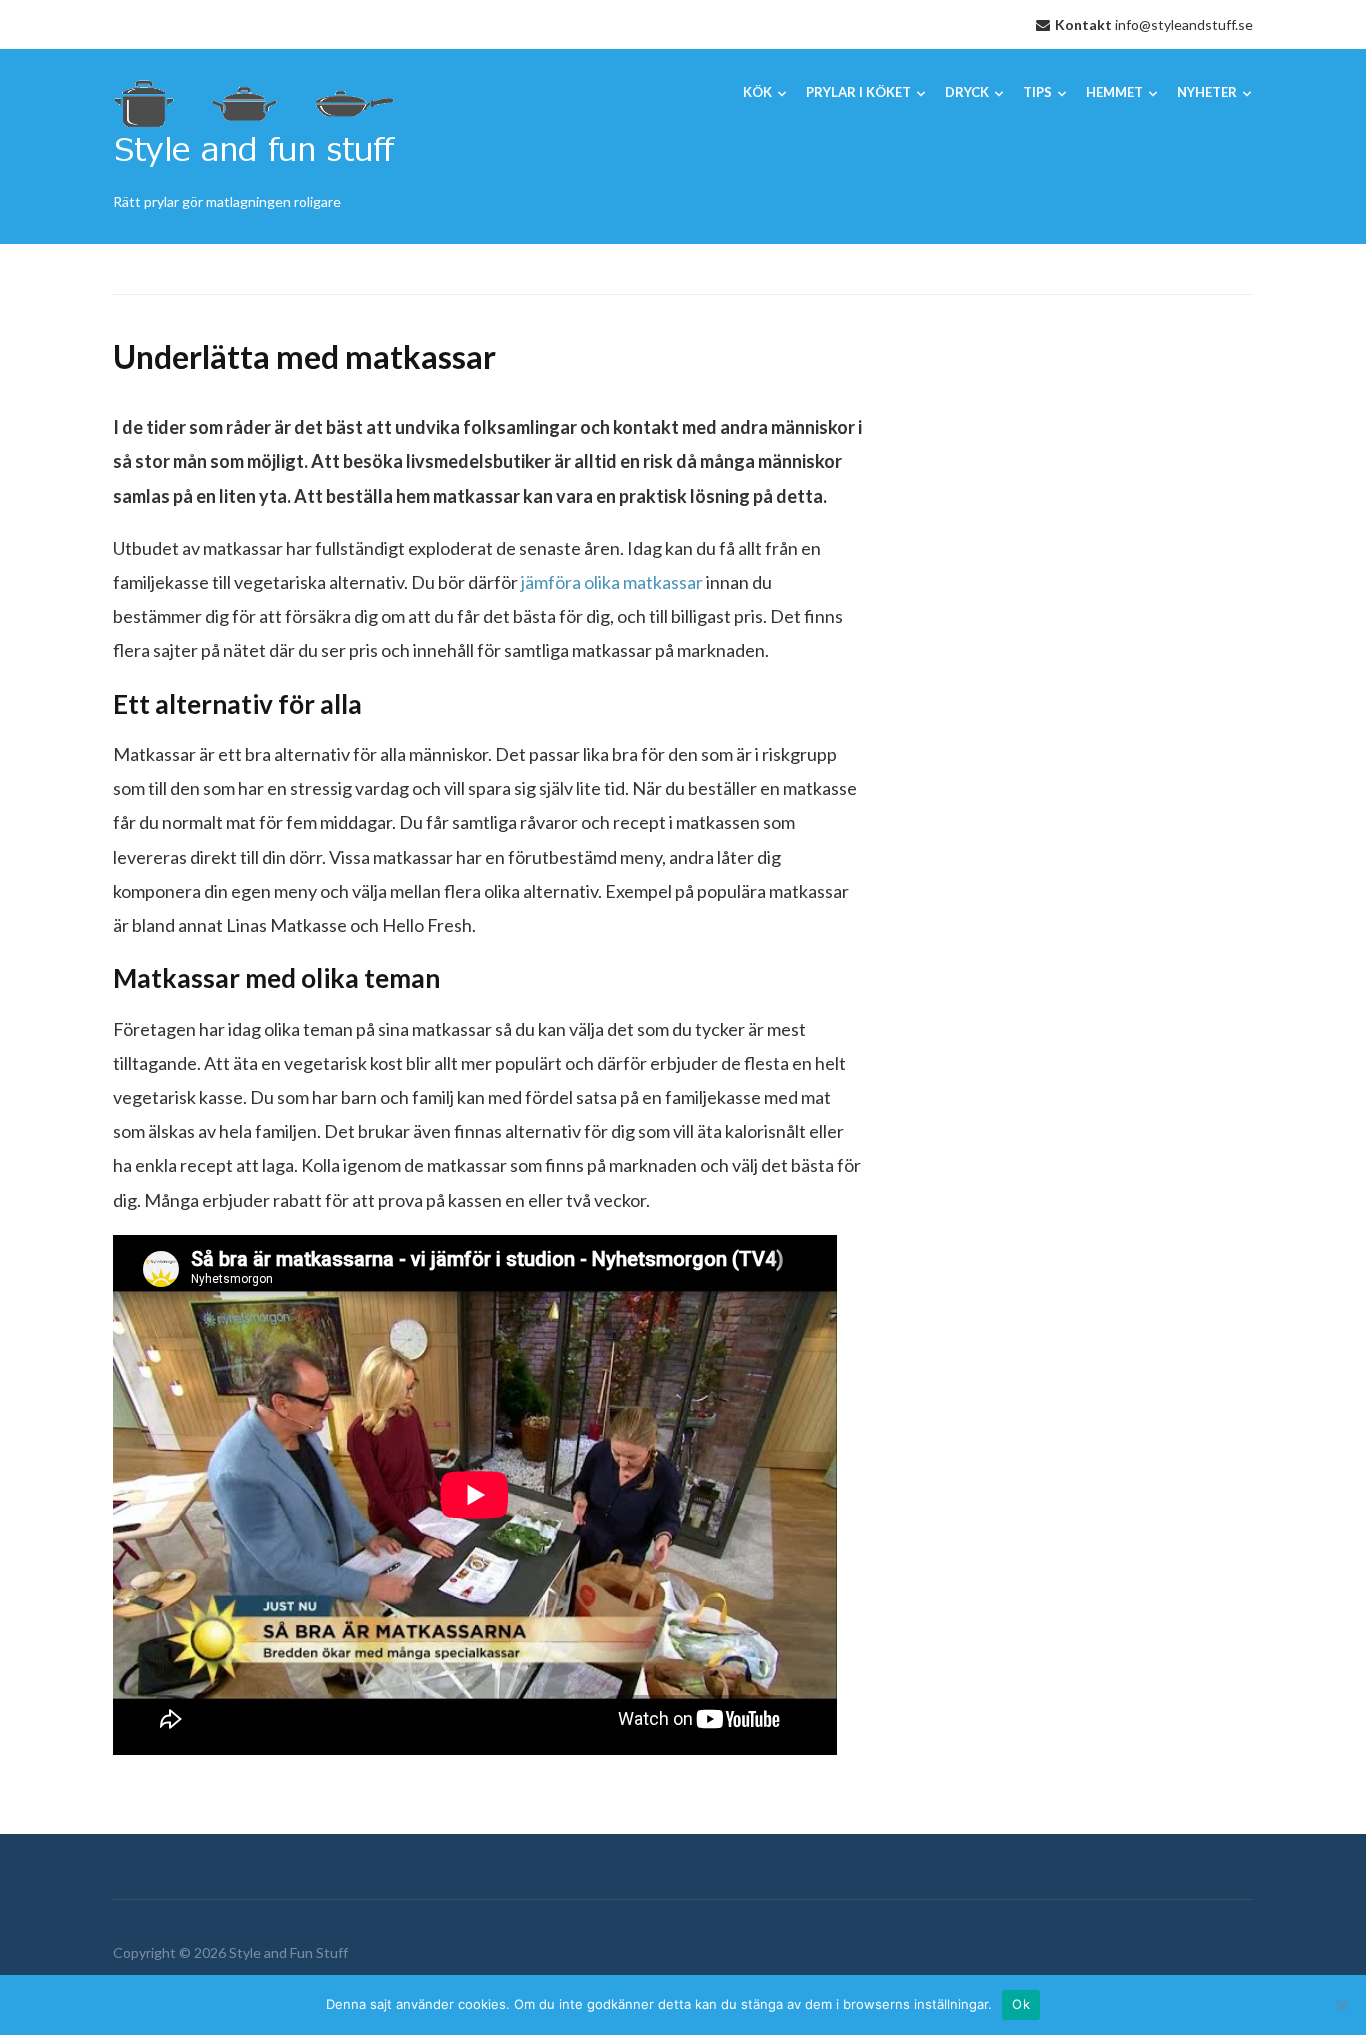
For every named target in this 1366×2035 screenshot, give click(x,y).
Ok (1021, 2004)
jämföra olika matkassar (612, 582)
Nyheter (1207, 92)
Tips (1037, 92)
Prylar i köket (858, 92)
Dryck (967, 92)
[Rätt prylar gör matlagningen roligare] (254, 127)
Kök (757, 92)
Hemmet (1114, 92)
